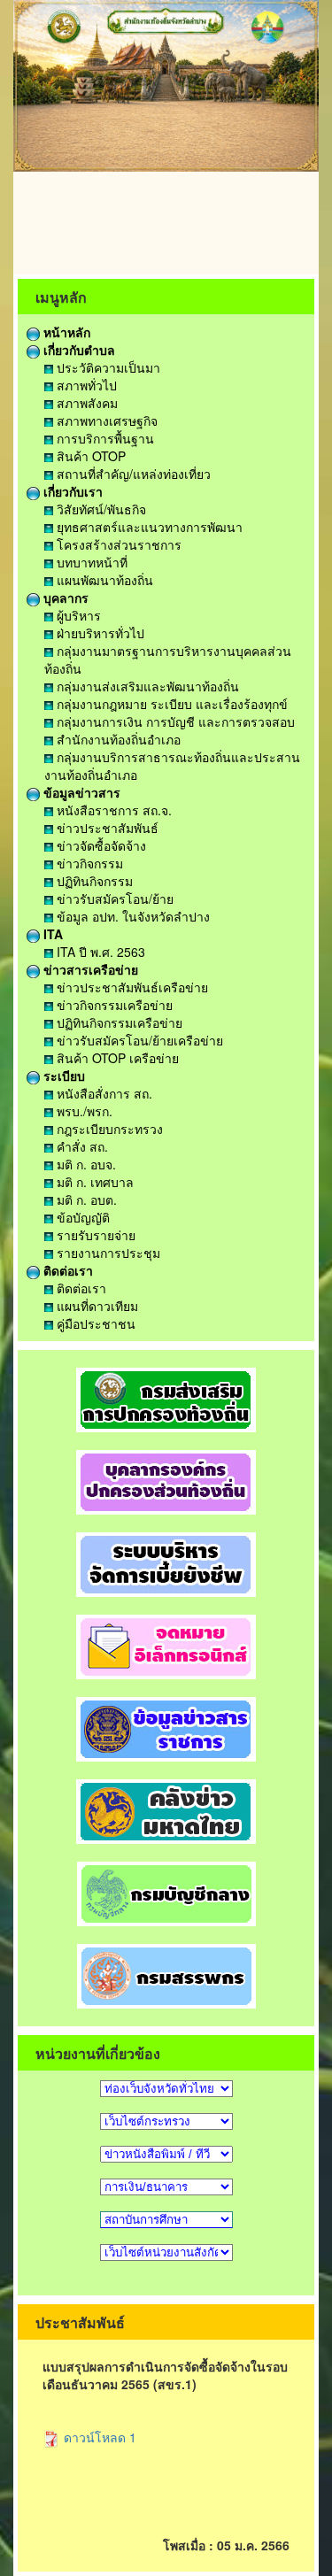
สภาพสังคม (85, 403)
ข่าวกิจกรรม (88, 863)
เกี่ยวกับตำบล (77, 350)
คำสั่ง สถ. (81, 1146)
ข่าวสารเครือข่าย (89, 969)
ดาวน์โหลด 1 (98, 2437)
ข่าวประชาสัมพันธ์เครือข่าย (131, 987)
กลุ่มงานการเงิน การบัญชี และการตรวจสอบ (174, 721)
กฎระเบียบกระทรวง (108, 1129)
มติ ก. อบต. (85, 1199)
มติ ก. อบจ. (85, 1164)
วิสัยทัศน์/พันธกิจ (100, 509)
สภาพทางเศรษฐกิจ (105, 420)
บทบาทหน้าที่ (90, 562)
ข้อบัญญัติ (81, 1217)
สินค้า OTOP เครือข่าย (116, 1058)
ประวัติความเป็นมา (107, 367)
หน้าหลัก (65, 332)
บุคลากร (64, 598)
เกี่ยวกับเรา (71, 491)
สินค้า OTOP (89, 456)
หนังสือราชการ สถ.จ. (112, 810)
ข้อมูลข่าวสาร (80, 792)
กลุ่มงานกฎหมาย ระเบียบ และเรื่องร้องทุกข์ (170, 704)
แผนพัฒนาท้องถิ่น (103, 580)
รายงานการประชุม (107, 1253)
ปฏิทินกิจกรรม (93, 881)
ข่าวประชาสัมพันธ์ (106, 828)
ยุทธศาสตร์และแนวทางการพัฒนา (148, 527)
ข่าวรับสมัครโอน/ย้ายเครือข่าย (138, 1040)
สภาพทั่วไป (85, 385)
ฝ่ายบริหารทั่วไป (99, 633)
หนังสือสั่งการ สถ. (103, 1093)
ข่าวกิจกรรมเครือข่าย (113, 1005)
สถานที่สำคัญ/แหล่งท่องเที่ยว (132, 474)
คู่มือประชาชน (94, 1323)
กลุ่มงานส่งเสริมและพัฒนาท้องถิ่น (146, 686)
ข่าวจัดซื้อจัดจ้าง (100, 845)
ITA (51, 934)
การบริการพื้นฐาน (104, 438)
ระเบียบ (62, 1076)
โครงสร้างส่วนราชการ (117, 544)
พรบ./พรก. (83, 1111)
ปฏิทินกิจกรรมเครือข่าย (118, 1022)
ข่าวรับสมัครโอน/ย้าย (113, 899)
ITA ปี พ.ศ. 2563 (99, 952)
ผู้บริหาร (77, 615)
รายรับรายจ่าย (94, 1235)
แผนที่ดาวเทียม (96, 1306)
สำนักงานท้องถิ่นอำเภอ (117, 739)
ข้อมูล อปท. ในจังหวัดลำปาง (131, 916)
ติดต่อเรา (66, 1270)
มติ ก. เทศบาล (93, 1182)
